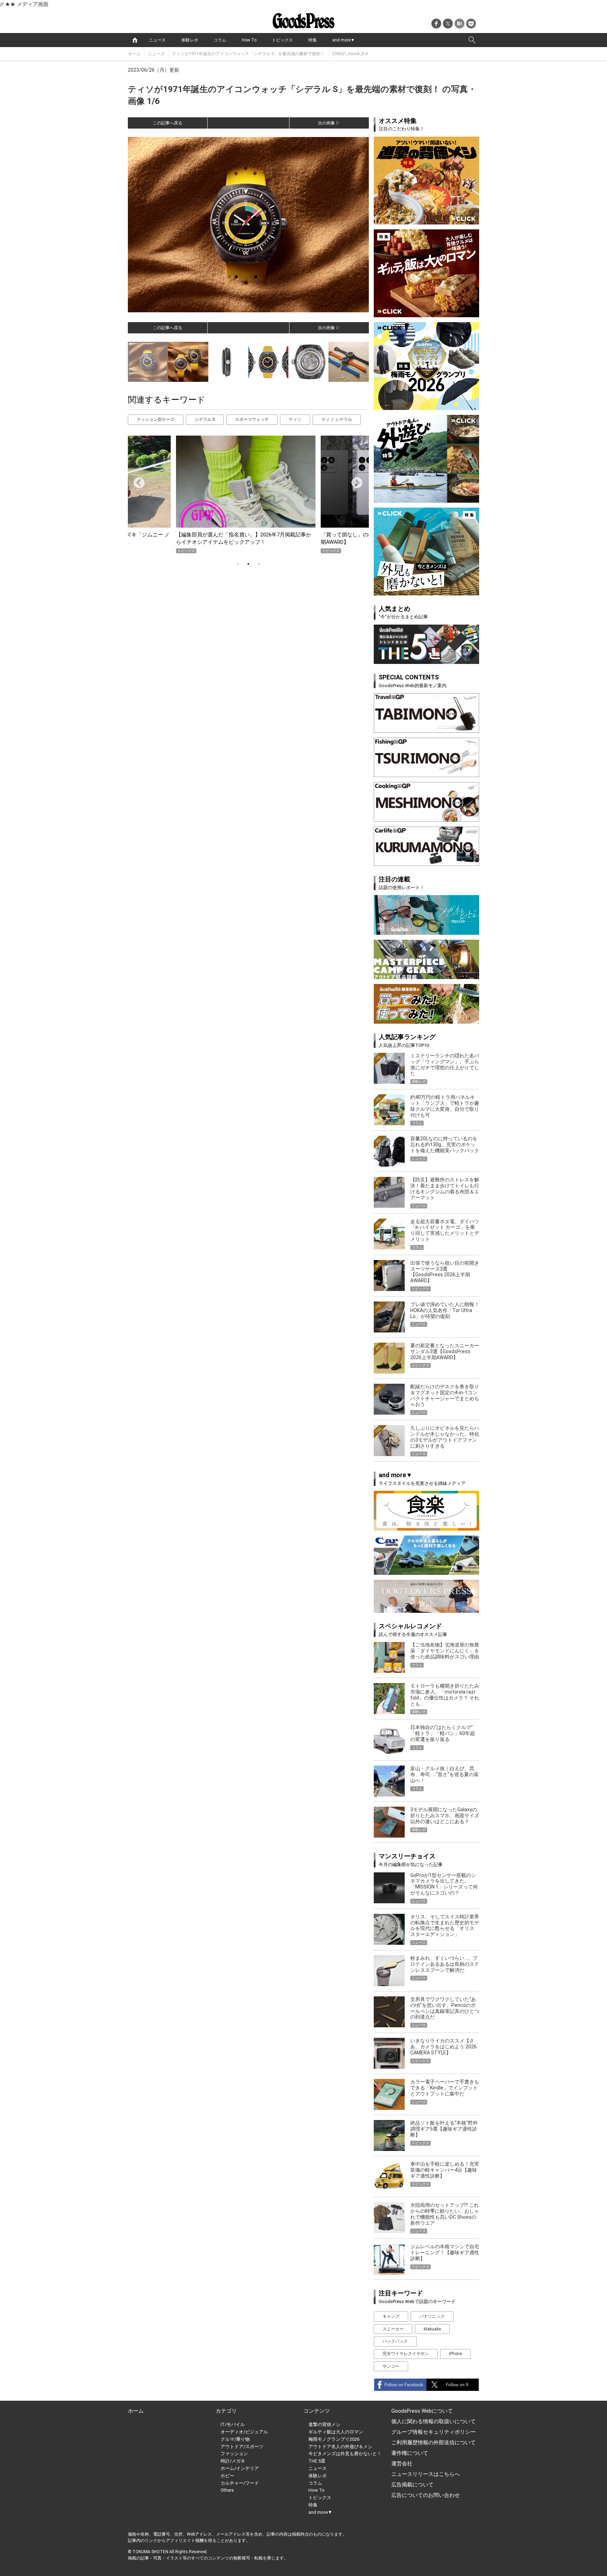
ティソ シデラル (337, 419)
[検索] (472, 40)
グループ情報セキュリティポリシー (433, 2432)
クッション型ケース (156, 419)
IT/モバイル (233, 2424)
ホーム (134, 54)
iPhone (455, 2354)
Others (227, 2490)
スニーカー (393, 2329)
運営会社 (402, 2464)
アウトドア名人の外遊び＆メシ (340, 2447)
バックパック (395, 2341)
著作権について (410, 2453)
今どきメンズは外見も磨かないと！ (345, 2454)
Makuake (432, 2329)
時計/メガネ (233, 2461)
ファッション (234, 2454)
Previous (136, 481)
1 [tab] (238, 564)
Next (354, 481)
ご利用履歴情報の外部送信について (433, 2443)
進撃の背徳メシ (324, 2424)
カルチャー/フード (240, 2483)
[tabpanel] (248, 494)
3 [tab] (259, 564)
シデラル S (205, 419)
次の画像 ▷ (329, 123)
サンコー (391, 2366)
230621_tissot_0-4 (350, 54)
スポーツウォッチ (252, 419)
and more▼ (344, 40)
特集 (313, 40)
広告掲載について (412, 2485)
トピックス (282, 40)
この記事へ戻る (168, 123)
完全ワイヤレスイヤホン (406, 2354)
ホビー (227, 2476)
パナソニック (432, 2316)
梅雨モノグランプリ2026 (334, 2439)
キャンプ (391, 2316)
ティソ (295, 419)
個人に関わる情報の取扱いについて (433, 2421)
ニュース (157, 40)
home (135, 40)
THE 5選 (317, 2461)
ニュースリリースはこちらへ (426, 2474)
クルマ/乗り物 (235, 2439)
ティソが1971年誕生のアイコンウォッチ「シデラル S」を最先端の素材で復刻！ (248, 54)
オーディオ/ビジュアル (244, 2432)
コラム (220, 40)
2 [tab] (248, 564)
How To (249, 40)
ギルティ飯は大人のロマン (336, 2432)
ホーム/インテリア (240, 2468)
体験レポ (190, 40)
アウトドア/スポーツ (242, 2447)
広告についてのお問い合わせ (426, 2495)
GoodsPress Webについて (422, 2411)
